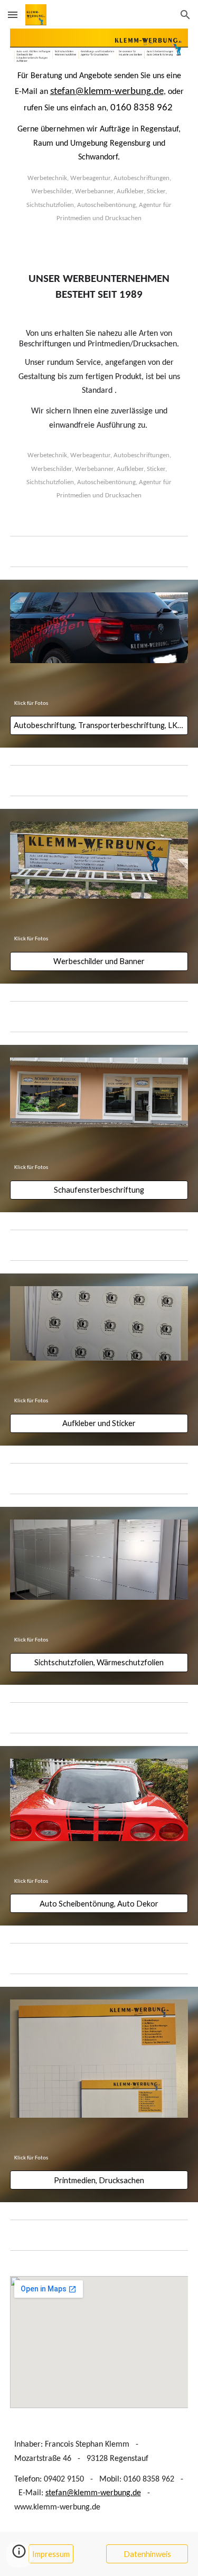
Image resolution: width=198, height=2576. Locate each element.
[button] (13, 15)
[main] (99, 152)
